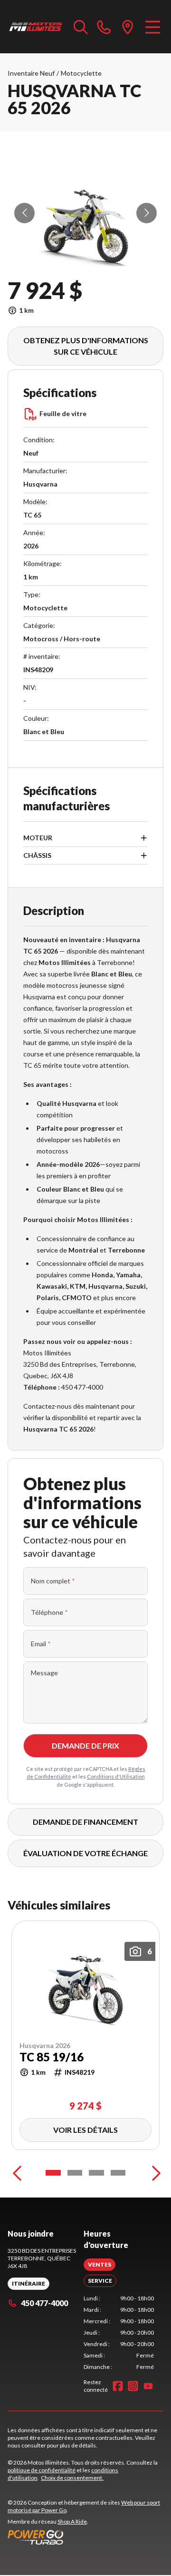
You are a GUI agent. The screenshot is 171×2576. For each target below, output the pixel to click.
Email (41, 1644)
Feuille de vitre (63, 413)
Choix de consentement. (72, 2478)
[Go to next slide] (147, 213)
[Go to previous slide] (24, 213)
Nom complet (53, 1581)
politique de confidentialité (42, 2470)
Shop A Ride (72, 2521)
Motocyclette (81, 73)
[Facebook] (118, 2386)
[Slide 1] (53, 2173)
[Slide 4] (118, 2173)
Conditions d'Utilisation (116, 1776)
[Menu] (153, 27)
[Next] (154, 2173)
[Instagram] (133, 2386)
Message (44, 1673)
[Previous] (17, 2173)
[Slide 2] (75, 2173)
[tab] (100, 2265)
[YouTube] (148, 2386)
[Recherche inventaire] (81, 27)
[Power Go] (85, 2537)
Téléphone (49, 1612)
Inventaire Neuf (31, 73)
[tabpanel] (119, 2333)
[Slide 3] (96, 2173)
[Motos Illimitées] (36, 27)
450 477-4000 (44, 2303)
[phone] (104, 27)
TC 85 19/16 (52, 2058)
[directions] (128, 27)
